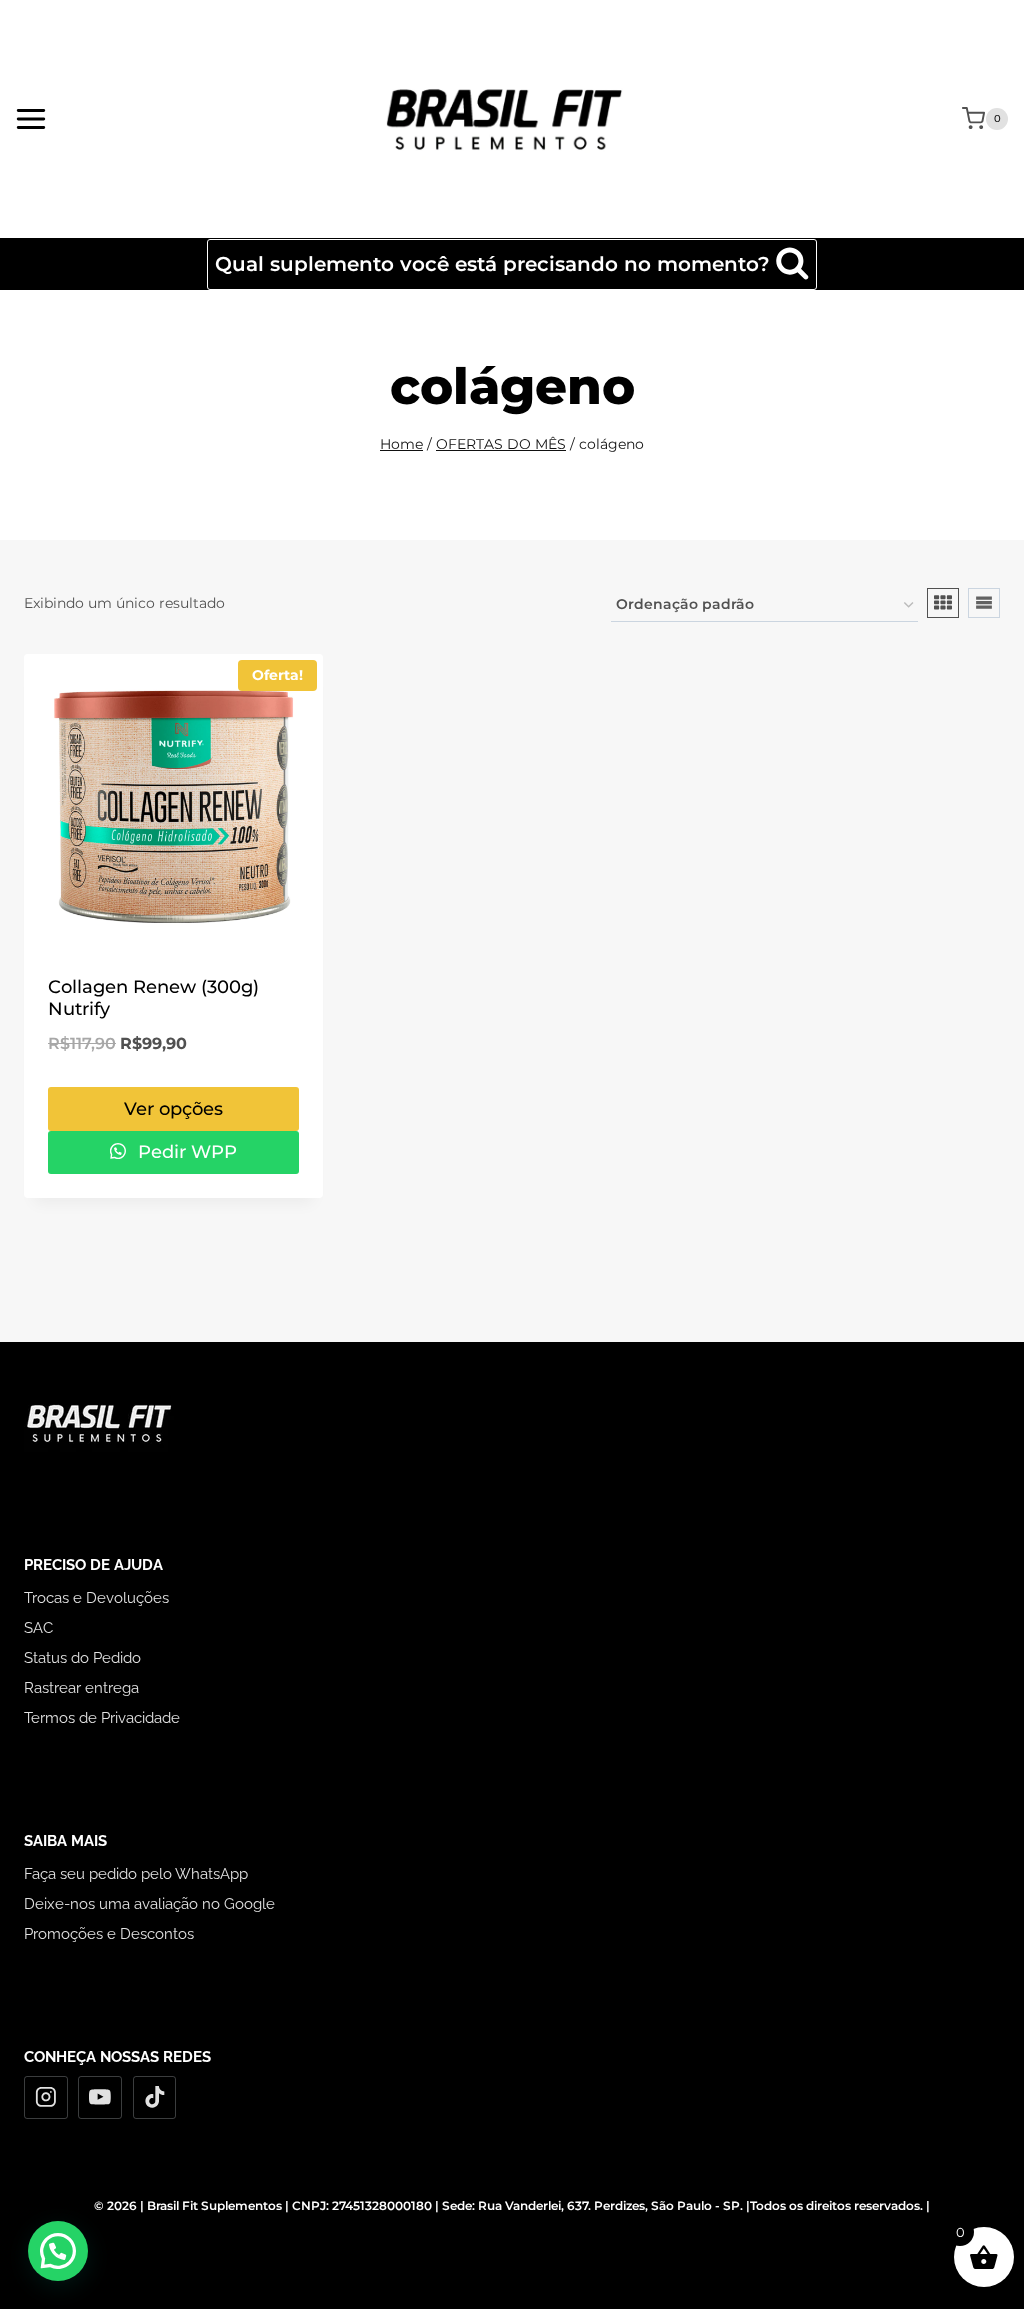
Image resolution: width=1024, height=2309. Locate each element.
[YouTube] (100, 2098)
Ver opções (173, 1109)
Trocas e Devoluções (96, 1598)
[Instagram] (46, 2098)
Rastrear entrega (81, 1688)
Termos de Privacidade (102, 1718)
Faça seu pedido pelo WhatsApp (136, 1874)
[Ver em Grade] (943, 603)
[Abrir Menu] (31, 118)
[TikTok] (155, 2098)
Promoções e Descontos (109, 1934)
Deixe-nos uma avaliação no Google (149, 1904)
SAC (38, 1628)
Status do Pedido (82, 1658)
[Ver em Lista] (984, 603)
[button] (58, 2251)
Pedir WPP (185, 1152)
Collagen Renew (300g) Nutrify (153, 998)
